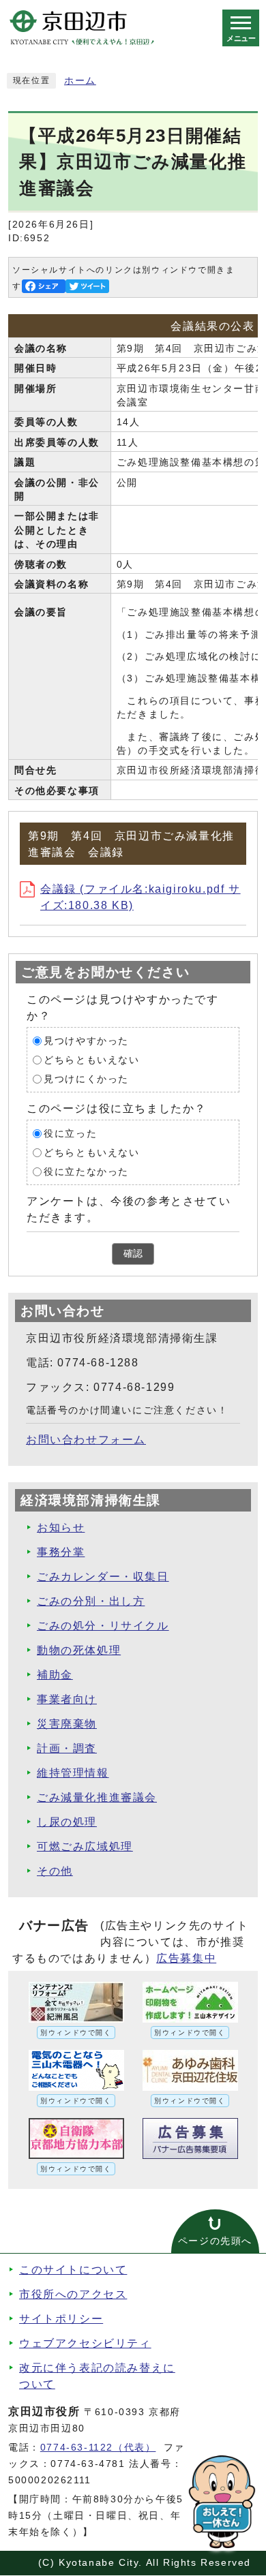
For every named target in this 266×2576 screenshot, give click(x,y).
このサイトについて (73, 2270)
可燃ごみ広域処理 (85, 1846)
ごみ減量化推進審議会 (97, 1797)
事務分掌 (61, 1552)
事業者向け (67, 1699)
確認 (133, 1254)
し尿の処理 (67, 1822)
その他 (55, 1871)
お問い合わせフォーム (86, 1440)
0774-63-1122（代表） (98, 2448)
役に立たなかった (86, 1172)
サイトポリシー (61, 2319)
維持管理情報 (73, 1773)
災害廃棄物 (67, 1724)
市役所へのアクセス (73, 2294)
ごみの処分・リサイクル (103, 1626)
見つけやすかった (86, 1041)
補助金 (55, 1675)
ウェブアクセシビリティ (85, 2343)
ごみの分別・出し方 (91, 1601)
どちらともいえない (91, 1060)
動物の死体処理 (79, 1650)
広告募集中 (186, 1958)
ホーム (80, 81)
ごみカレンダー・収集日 (103, 1577)
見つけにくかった (86, 1079)
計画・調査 (67, 1748)
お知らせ (61, 1528)
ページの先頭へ (215, 2241)
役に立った (70, 1134)
